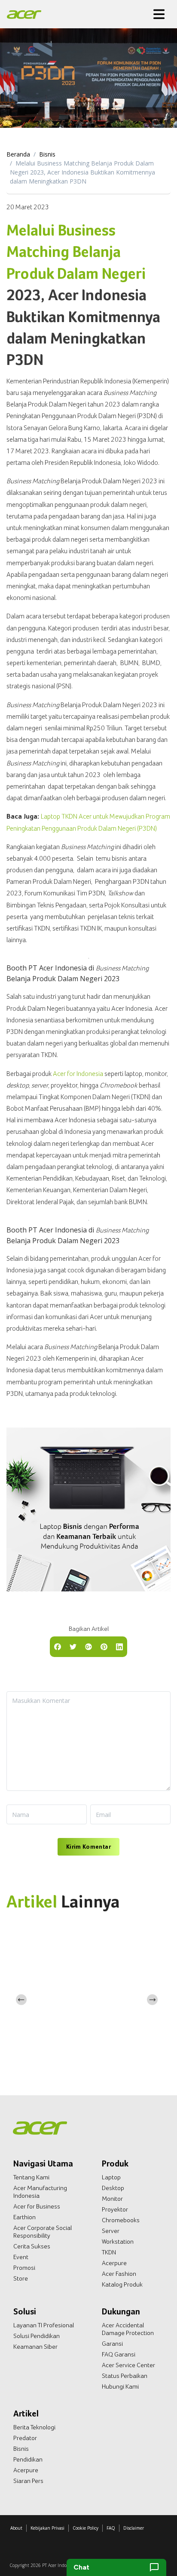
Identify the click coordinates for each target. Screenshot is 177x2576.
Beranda (18, 154)
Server (111, 2231)
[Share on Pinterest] (104, 1646)
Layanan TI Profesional (44, 2325)
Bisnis (47, 154)
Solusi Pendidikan (37, 2336)
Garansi (112, 2344)
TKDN (109, 2252)
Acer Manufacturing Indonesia (40, 2192)
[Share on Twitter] (73, 1646)
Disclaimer (134, 2528)
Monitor (112, 2199)
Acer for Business (37, 2206)
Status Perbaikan (125, 2376)
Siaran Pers (28, 2481)
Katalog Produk (122, 2284)
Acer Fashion (119, 2274)
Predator (25, 2438)
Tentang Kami (31, 2177)
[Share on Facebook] (58, 1646)
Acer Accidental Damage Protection (128, 2329)
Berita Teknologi (34, 2427)
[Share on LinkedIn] (119, 1646)
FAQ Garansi (119, 2354)
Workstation (118, 2242)
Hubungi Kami (120, 2386)
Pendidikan (28, 2459)
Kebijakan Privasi (47, 2528)
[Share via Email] (88, 1646)
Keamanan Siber (35, 2347)
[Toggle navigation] (159, 14)
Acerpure (114, 2263)
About (16, 2528)
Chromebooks (121, 2220)
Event (21, 2257)
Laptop (111, 2177)
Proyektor (115, 2209)
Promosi (24, 2268)
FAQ (111, 2528)
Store (21, 2278)
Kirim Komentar (88, 1847)
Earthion (24, 2217)
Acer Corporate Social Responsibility (43, 2232)
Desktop (113, 2188)
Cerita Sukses (32, 2246)
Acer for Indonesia (78, 1074)
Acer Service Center (128, 2365)
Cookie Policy (85, 2528)
